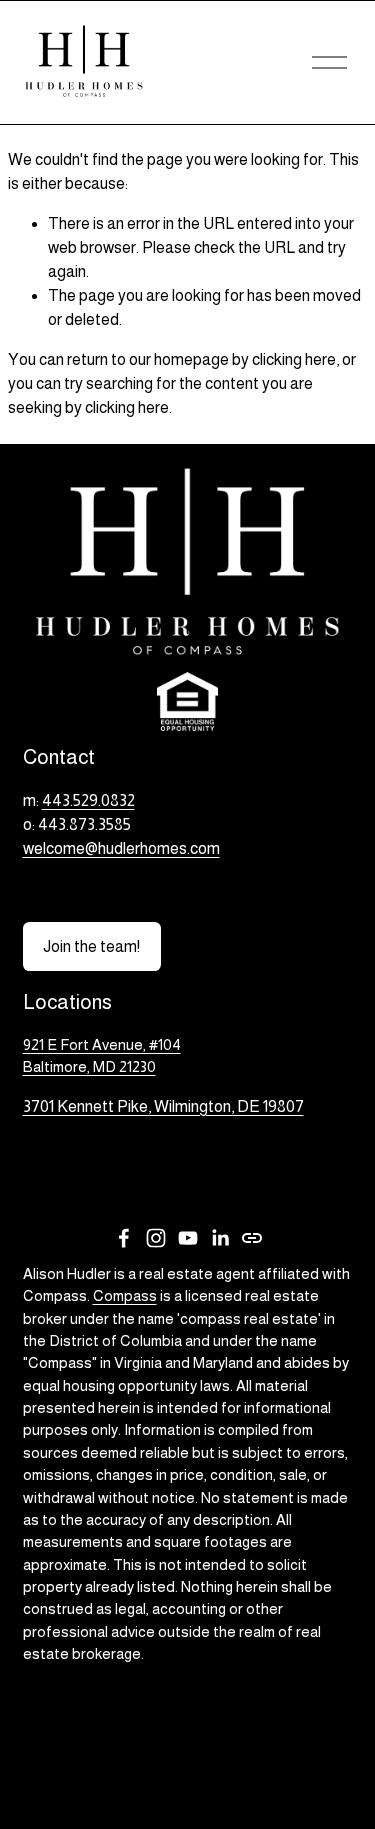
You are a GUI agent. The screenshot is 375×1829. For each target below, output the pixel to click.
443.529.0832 (88, 800)
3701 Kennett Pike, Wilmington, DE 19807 (163, 1106)
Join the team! (91, 946)
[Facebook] (124, 1238)
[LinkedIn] (220, 1238)
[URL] (252, 1238)
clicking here (294, 359)
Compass (125, 1295)
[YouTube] (188, 1238)
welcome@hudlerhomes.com (121, 848)
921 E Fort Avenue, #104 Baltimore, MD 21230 (102, 1055)
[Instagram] (156, 1238)
